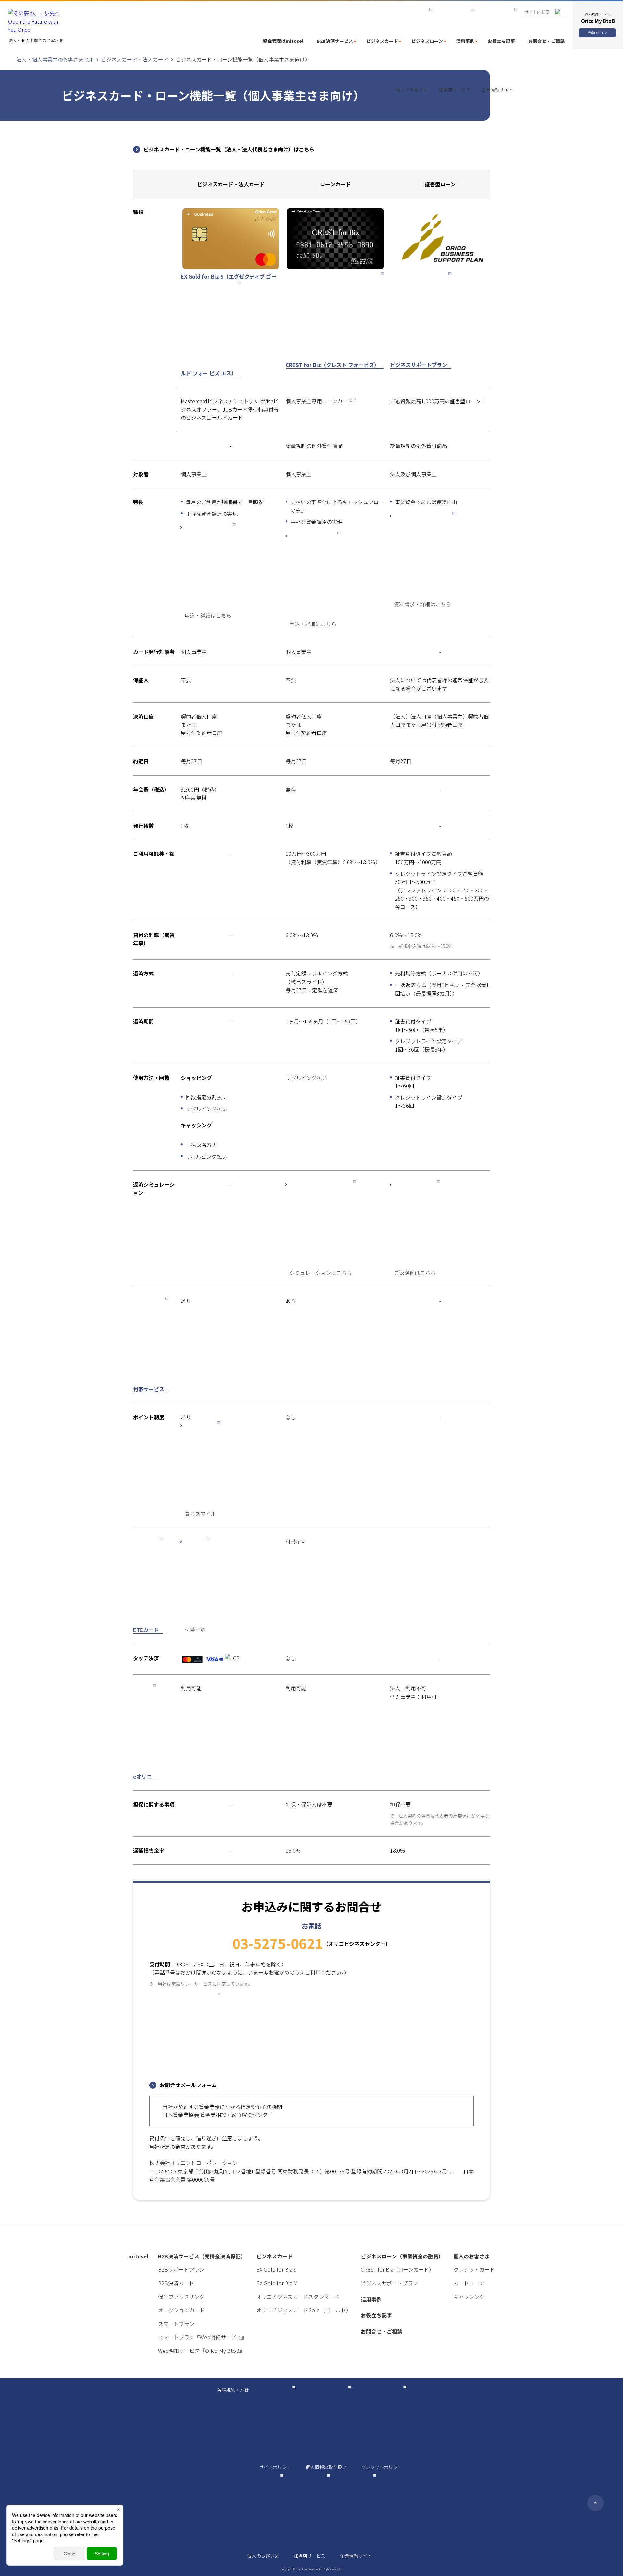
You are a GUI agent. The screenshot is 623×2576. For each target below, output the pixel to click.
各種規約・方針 (233, 2390)
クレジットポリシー (382, 2467)
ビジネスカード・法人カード (135, 59)
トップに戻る (595, 2503)
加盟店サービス (310, 2556)
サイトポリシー (275, 2467)
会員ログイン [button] (597, 33)
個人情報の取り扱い (326, 2467)
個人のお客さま (263, 2556)
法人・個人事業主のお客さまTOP (55, 59)
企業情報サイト (356, 2556)
